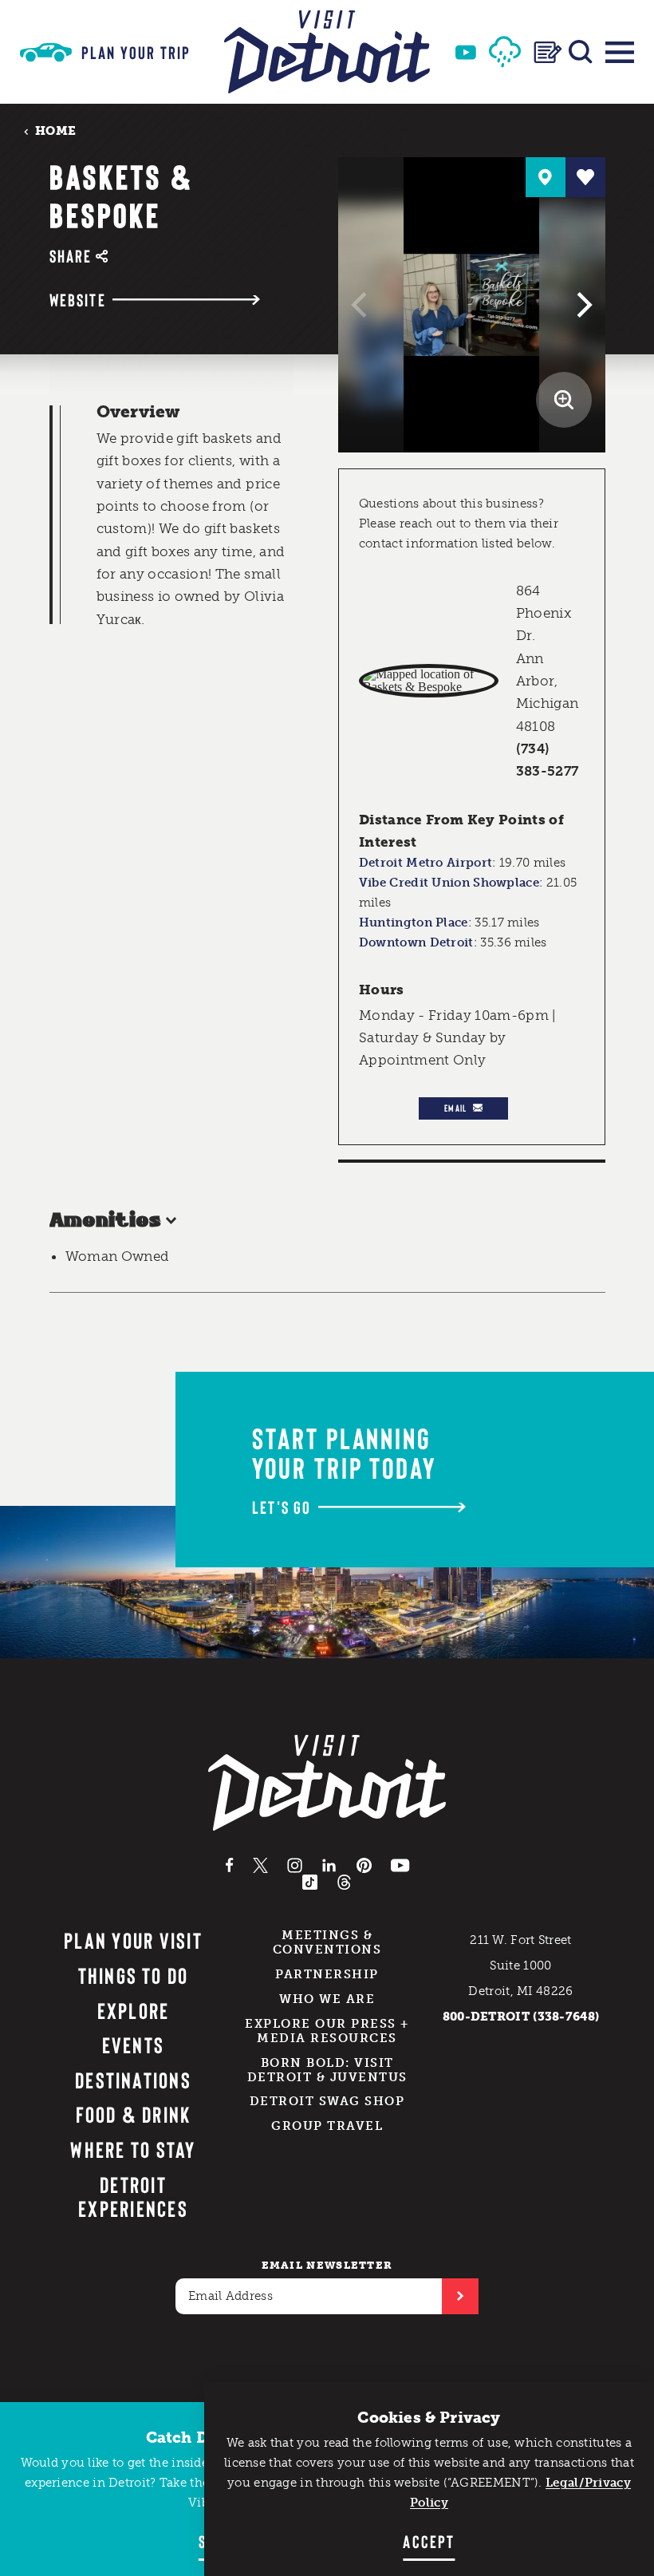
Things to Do (134, 1975)
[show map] (546, 177)
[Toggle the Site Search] (581, 52)
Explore (134, 2010)
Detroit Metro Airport (425, 863)
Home (55, 130)
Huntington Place (414, 923)
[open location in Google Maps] (429, 681)
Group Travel (327, 2126)
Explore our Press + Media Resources (327, 2031)
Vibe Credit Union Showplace (449, 883)
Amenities (105, 1221)
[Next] (582, 305)
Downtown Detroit (416, 942)
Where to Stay (133, 2149)
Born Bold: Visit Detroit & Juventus (327, 2070)
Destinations (133, 2080)
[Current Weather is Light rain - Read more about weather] (505, 52)
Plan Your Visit (133, 1940)
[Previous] (361, 305)
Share (71, 256)
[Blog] (548, 52)
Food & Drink (134, 2114)
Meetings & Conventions (327, 1942)
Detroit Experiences (133, 2197)
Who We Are (327, 1999)
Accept (429, 2541)
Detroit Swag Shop (327, 2101)
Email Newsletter (327, 2265)
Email (455, 1108)
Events (133, 2045)
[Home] (327, 52)
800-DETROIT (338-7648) (521, 2017)
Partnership (327, 1974)
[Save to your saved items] (585, 177)
